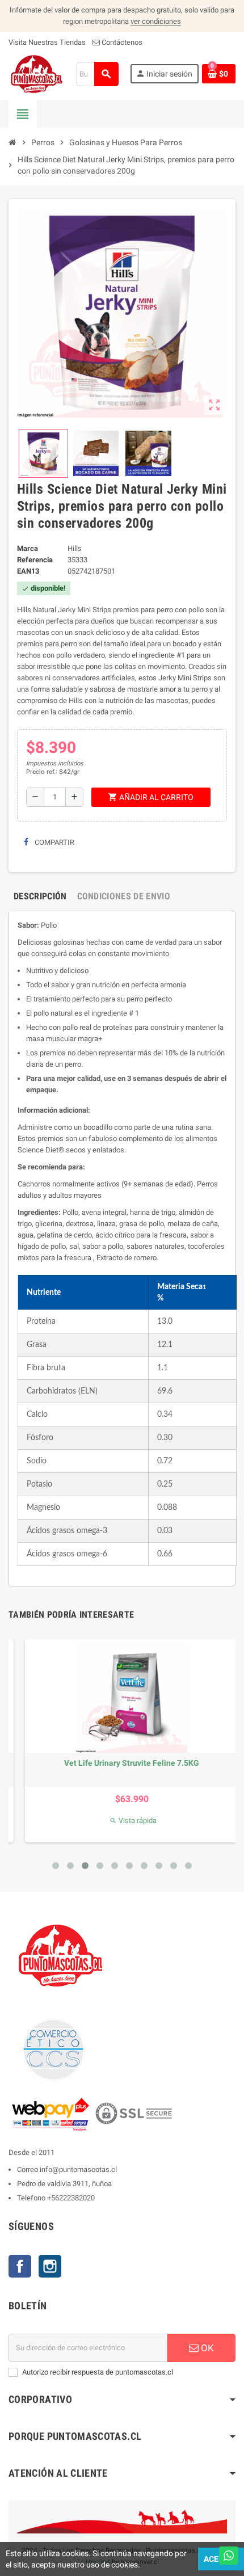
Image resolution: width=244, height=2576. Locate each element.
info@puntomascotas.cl (78, 2169)
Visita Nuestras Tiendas (47, 42)
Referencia (35, 560)
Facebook (20, 2266)
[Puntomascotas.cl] (37, 73)
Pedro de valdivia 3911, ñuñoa (64, 2184)
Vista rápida (122, 1821)
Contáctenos (121, 42)
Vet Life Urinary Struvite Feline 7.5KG (121, 1763)
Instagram (50, 2266)
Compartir (54, 842)
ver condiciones (156, 21)
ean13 (28, 571)
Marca (28, 548)
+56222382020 (71, 2198)
